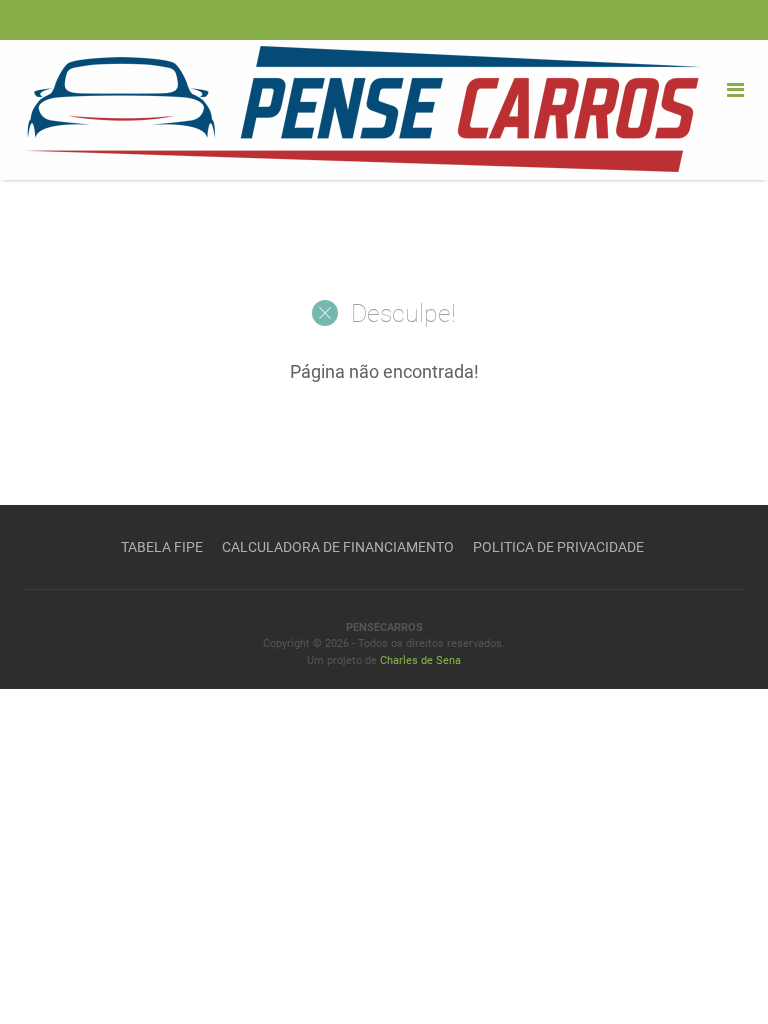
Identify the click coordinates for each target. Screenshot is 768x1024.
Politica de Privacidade (558, 547)
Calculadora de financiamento (338, 547)
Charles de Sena (420, 660)
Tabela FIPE (162, 547)
